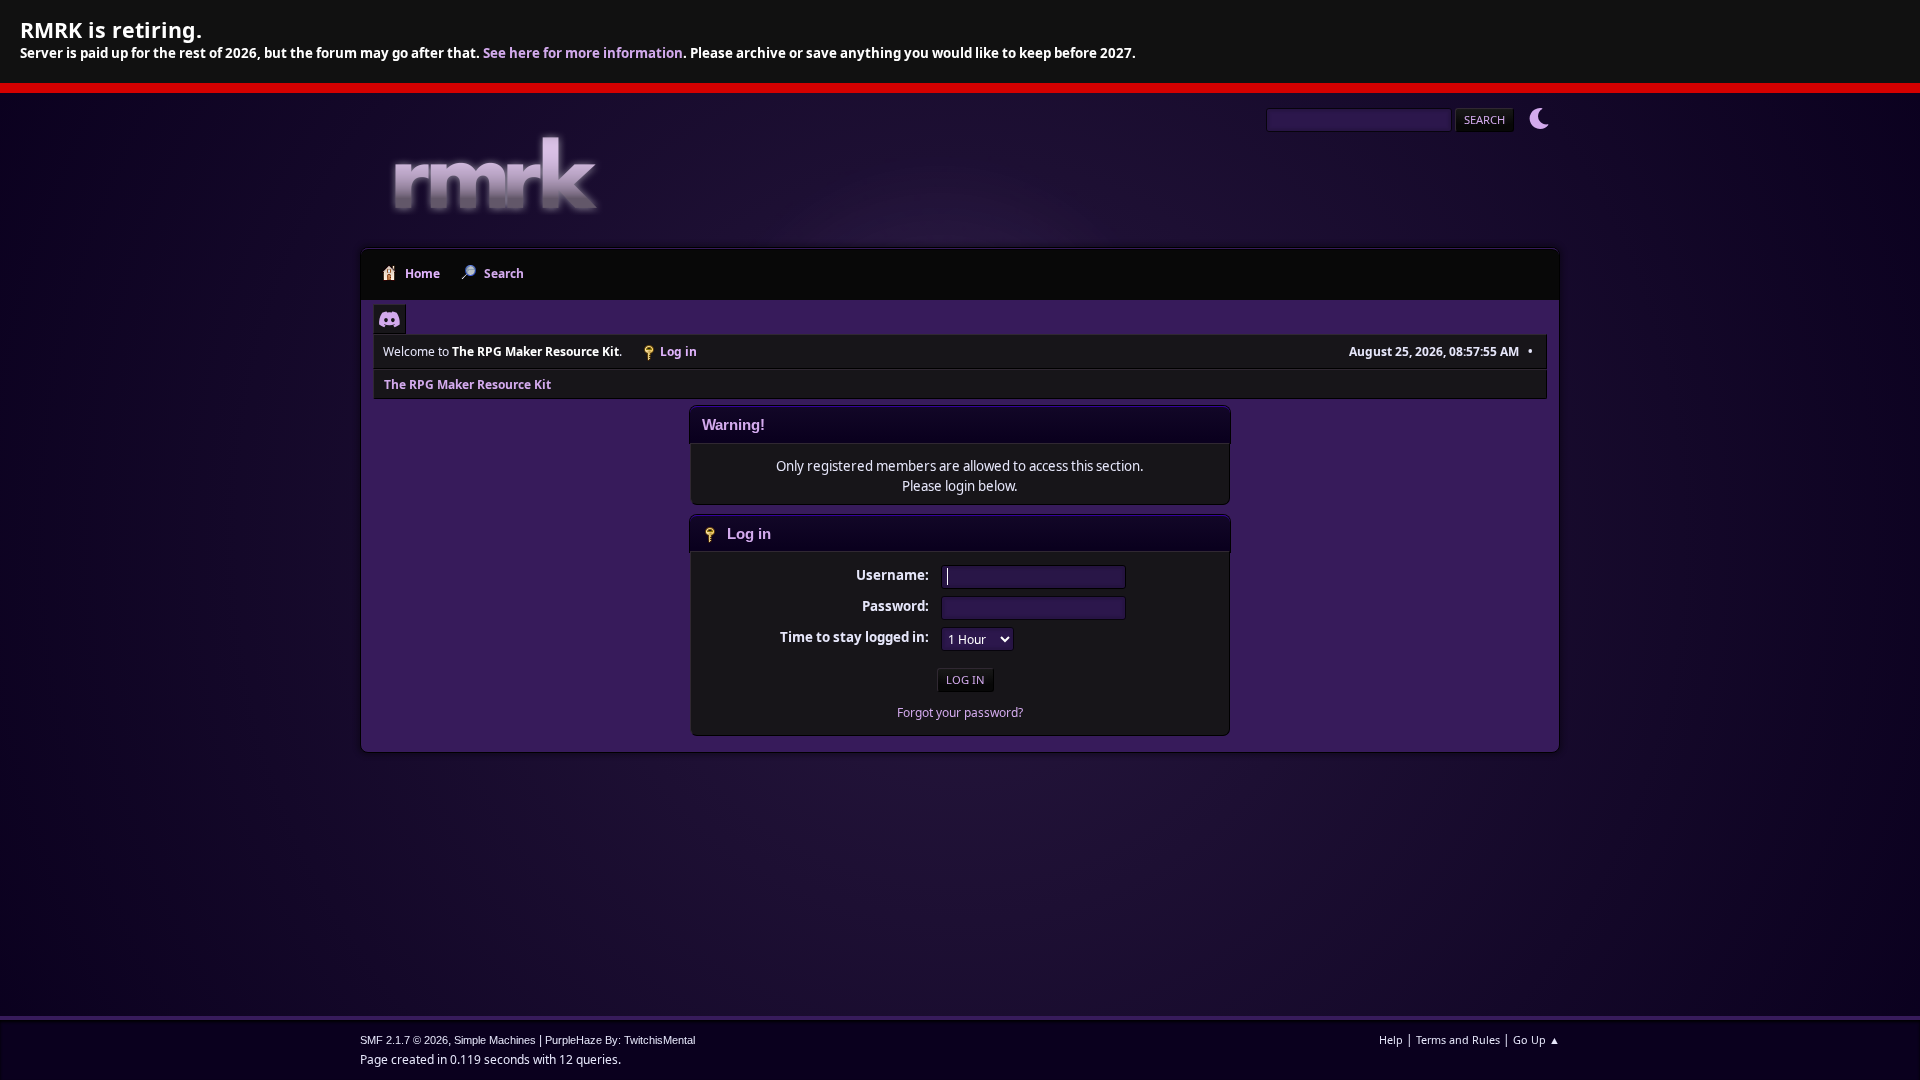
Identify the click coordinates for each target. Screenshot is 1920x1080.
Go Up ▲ (1536, 1039)
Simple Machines (495, 1040)
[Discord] (389, 319)
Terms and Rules (1458, 1039)
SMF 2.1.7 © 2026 (404, 1040)
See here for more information (583, 53)
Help (1391, 1039)
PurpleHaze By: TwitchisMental (620, 1040)
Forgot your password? (960, 712)
